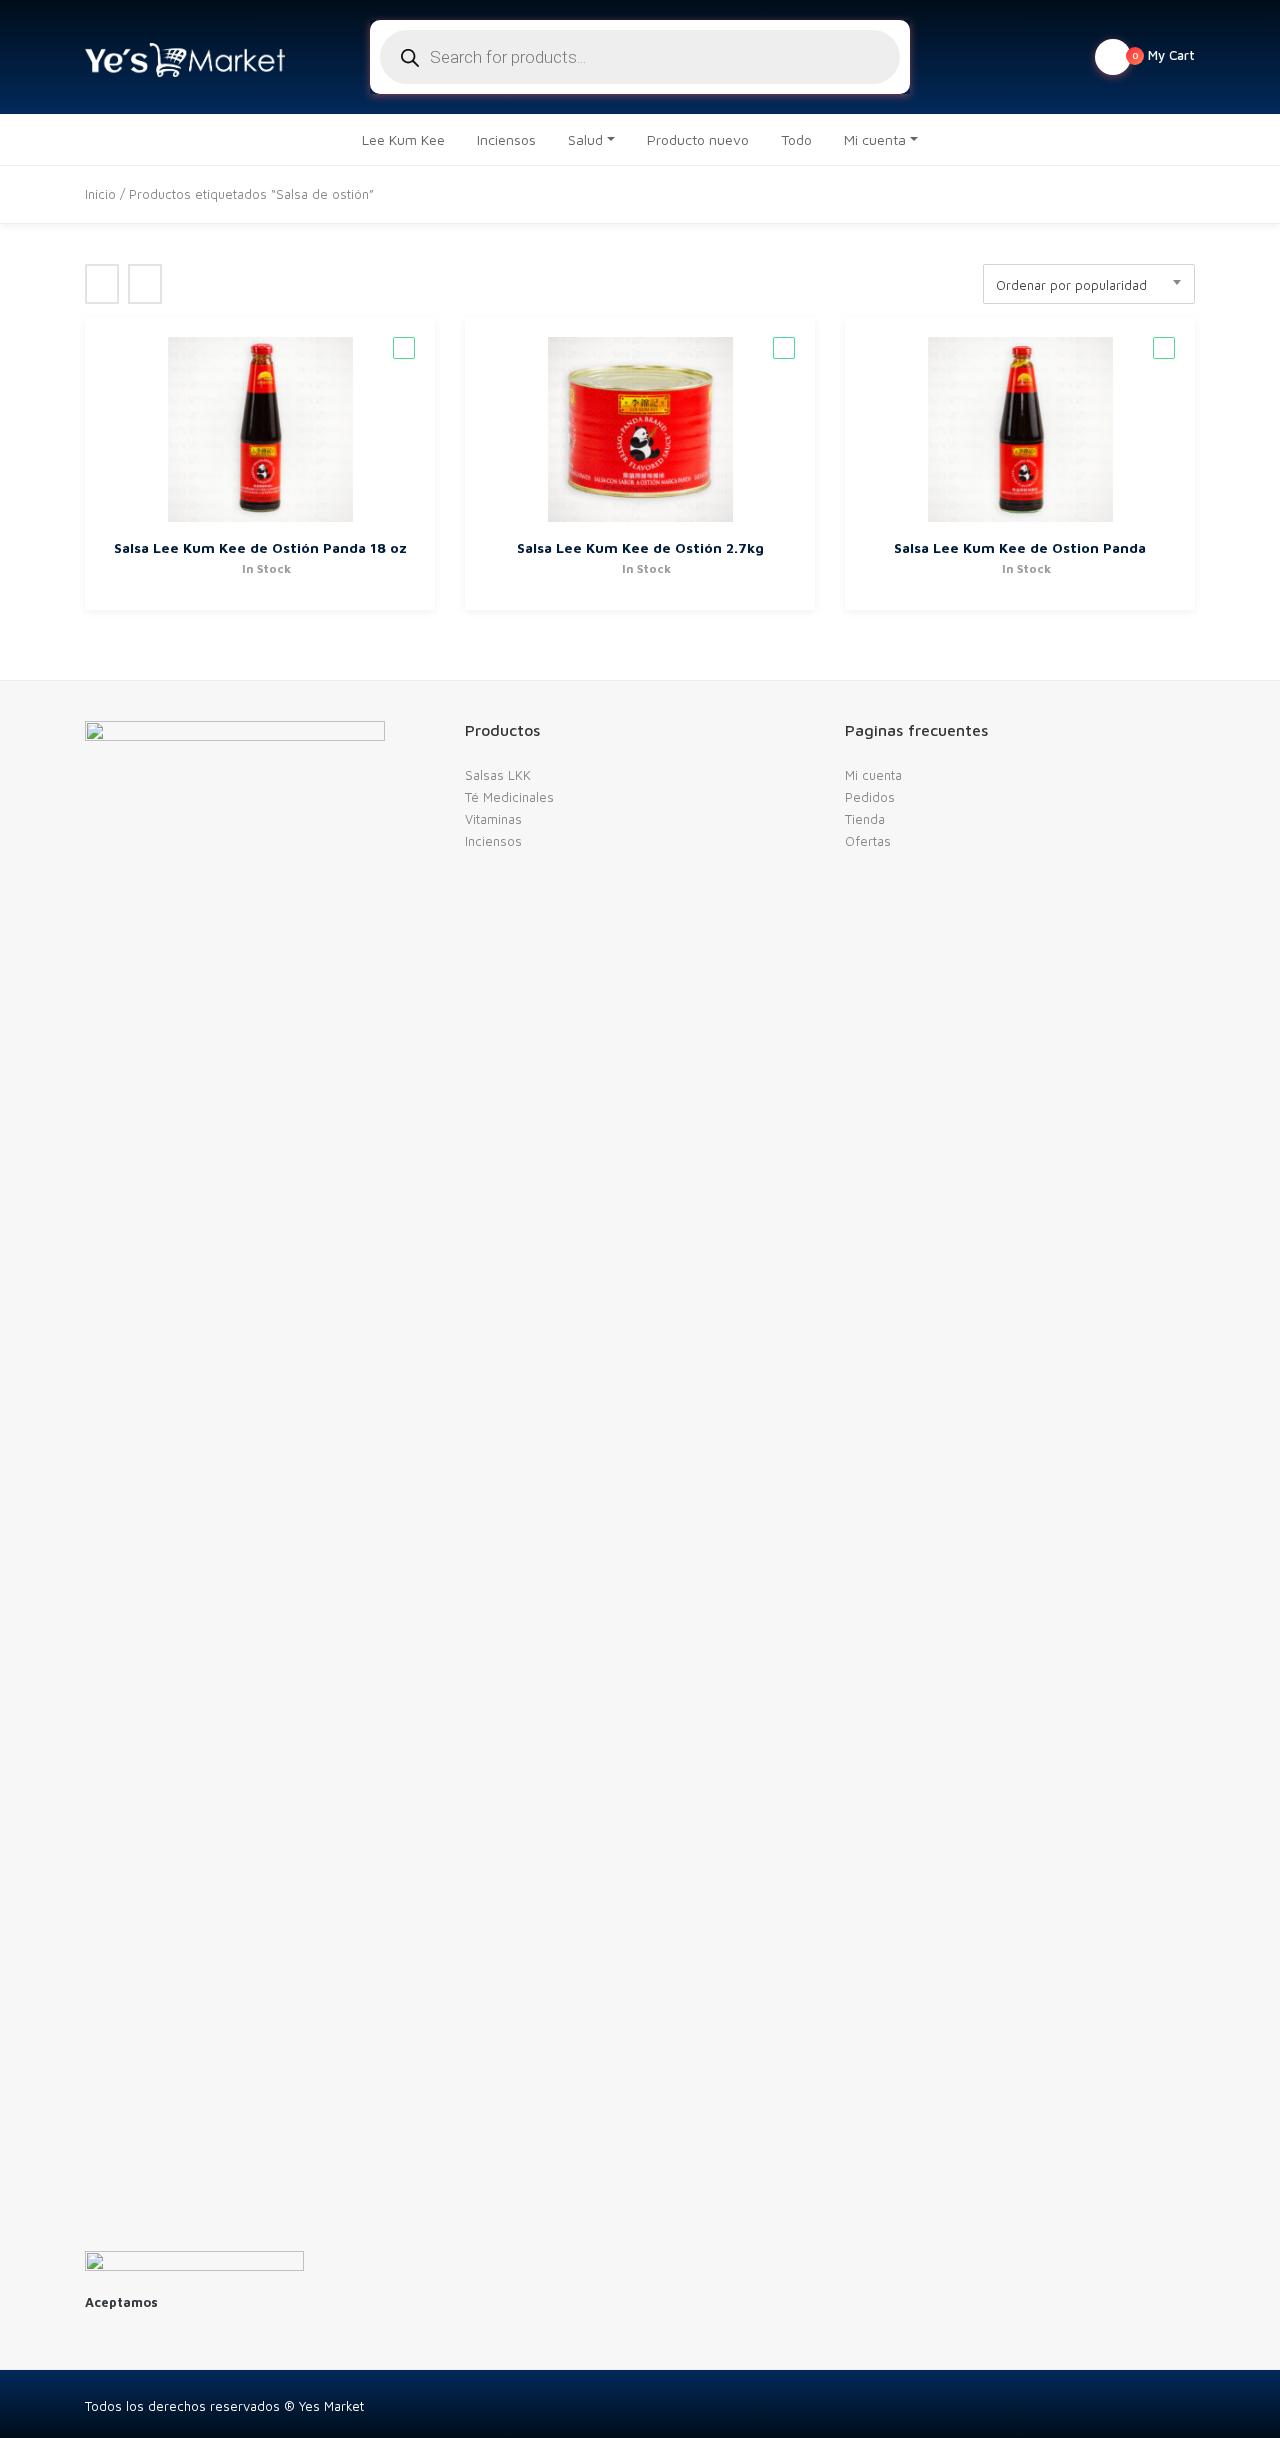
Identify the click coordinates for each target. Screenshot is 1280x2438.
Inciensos (506, 139)
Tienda (865, 819)
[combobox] (1089, 284)
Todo (796, 139)
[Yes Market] (185, 56)
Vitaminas (493, 819)
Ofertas (868, 841)
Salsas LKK (498, 775)
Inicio (100, 194)
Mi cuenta (875, 139)
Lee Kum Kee (403, 139)
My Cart (1163, 55)
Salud (585, 139)
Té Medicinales (509, 797)
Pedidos (870, 797)
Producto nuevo (698, 139)
